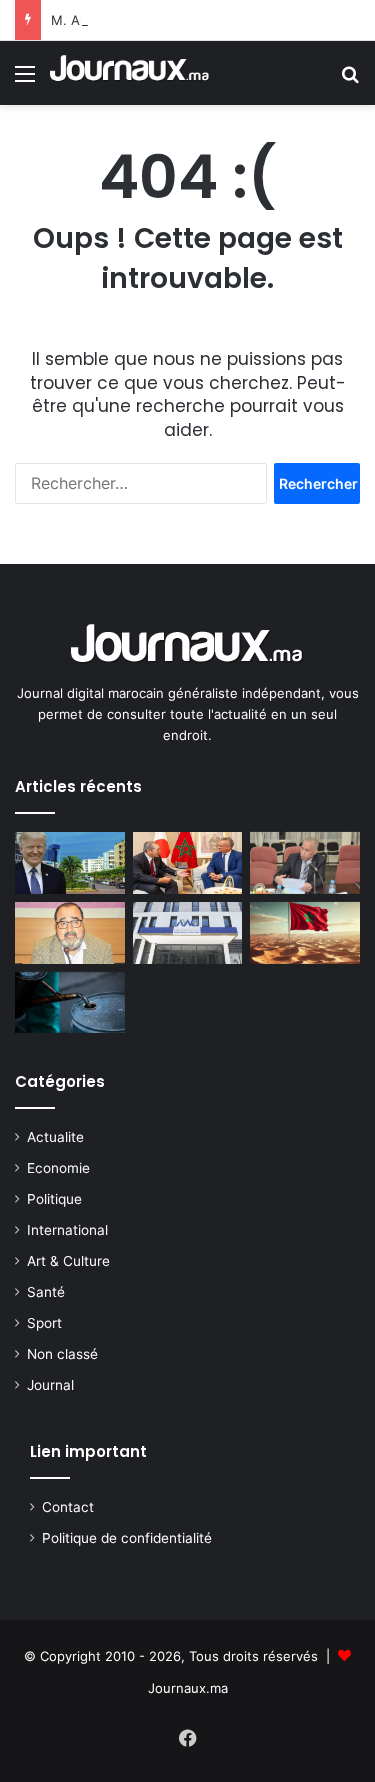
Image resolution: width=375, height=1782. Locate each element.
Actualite (55, 1137)
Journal (50, 1385)
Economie (58, 1168)
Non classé (62, 1354)
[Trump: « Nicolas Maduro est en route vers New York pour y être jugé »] (70, 863)
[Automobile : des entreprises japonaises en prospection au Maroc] (188, 863)
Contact (68, 1507)
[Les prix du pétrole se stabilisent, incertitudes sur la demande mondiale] (70, 1003)
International (67, 1230)
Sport (44, 1323)
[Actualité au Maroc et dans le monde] (130, 73)
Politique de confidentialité (127, 1538)
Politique (54, 1199)
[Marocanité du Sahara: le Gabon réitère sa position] (305, 933)
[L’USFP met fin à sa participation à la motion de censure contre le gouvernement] (70, 933)
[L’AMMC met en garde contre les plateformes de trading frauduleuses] (188, 933)
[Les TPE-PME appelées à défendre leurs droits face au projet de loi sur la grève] (305, 863)
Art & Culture (68, 1261)
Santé (46, 1292)
